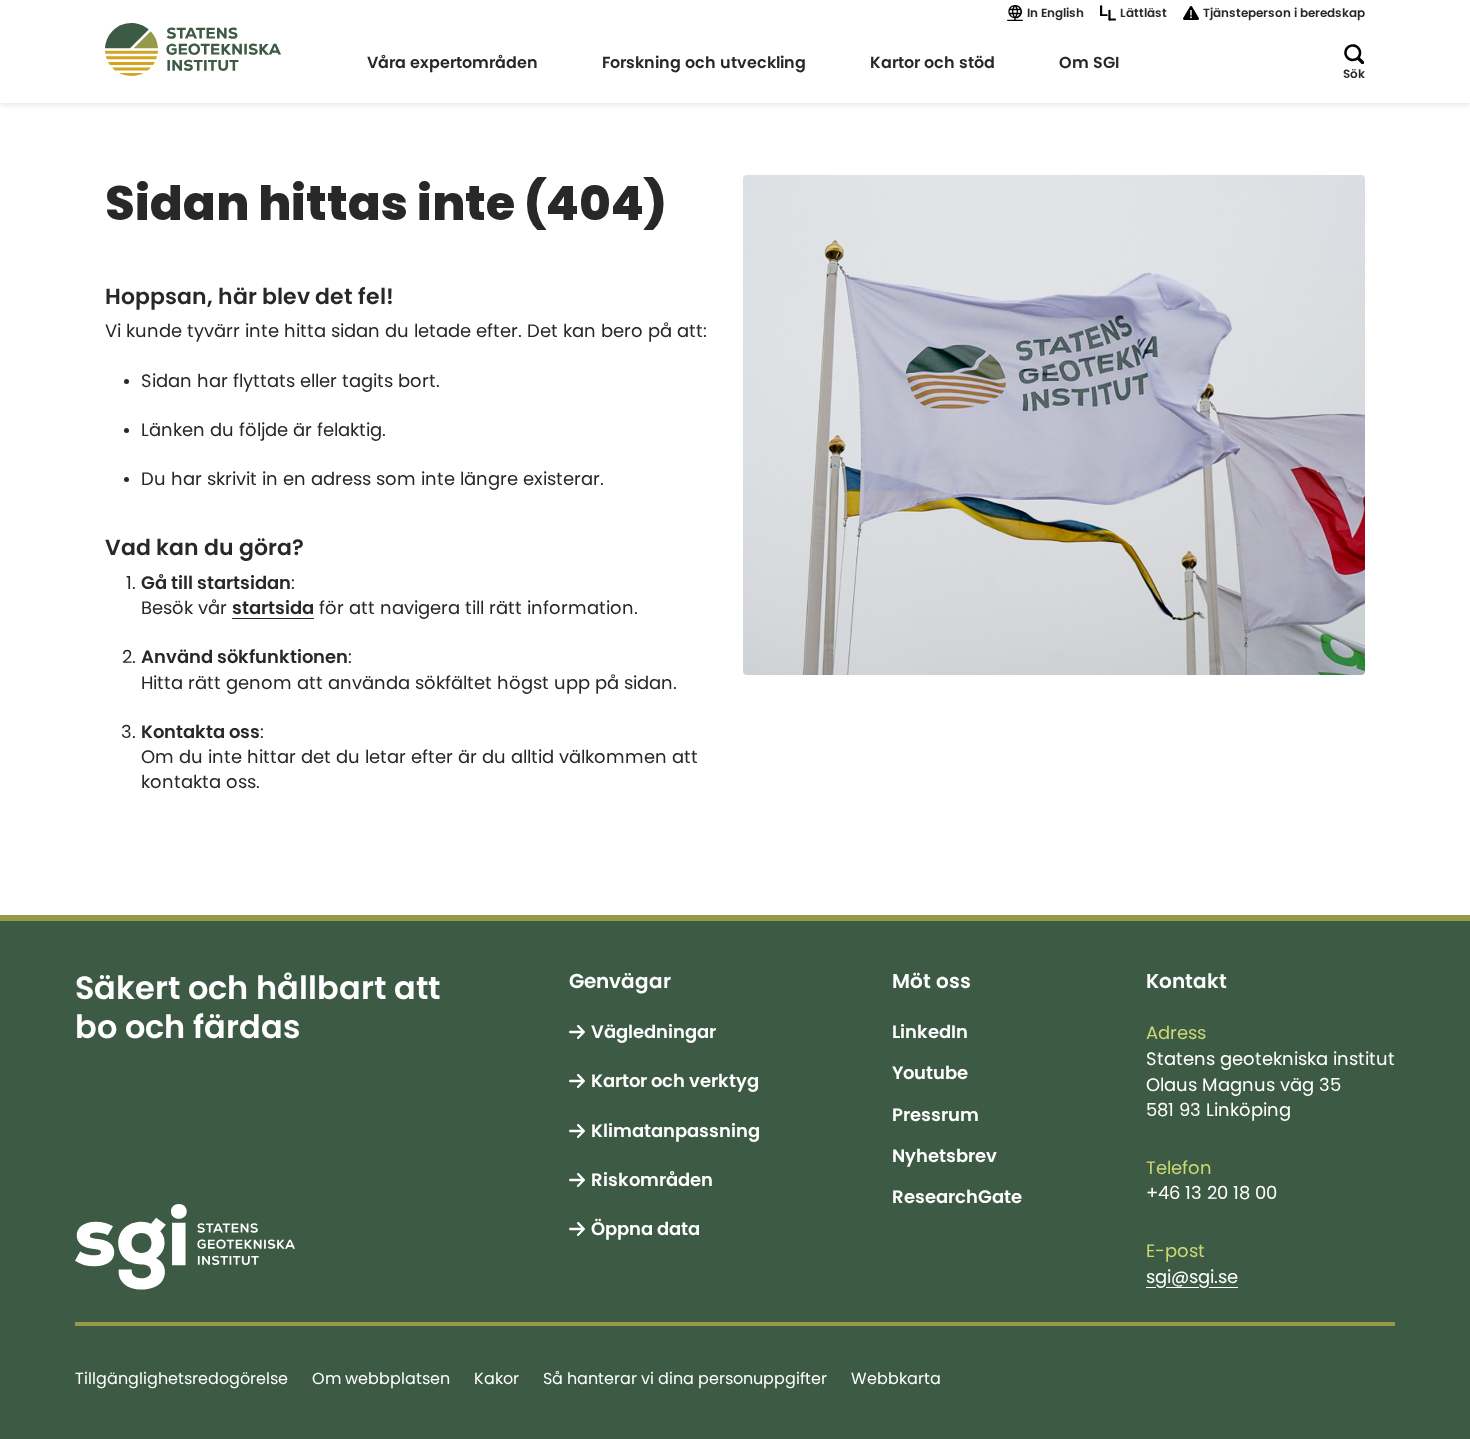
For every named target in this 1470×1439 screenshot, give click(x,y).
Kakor (496, 1378)
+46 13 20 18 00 (1211, 1193)
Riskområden (652, 1180)
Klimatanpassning (675, 1131)
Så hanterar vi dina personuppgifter (685, 1378)
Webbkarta (896, 1378)
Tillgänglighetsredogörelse (181, 1378)
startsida (273, 608)
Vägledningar (653, 1032)
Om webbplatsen (381, 1378)
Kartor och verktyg (675, 1081)
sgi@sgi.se (1192, 1277)
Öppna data (645, 1229)
